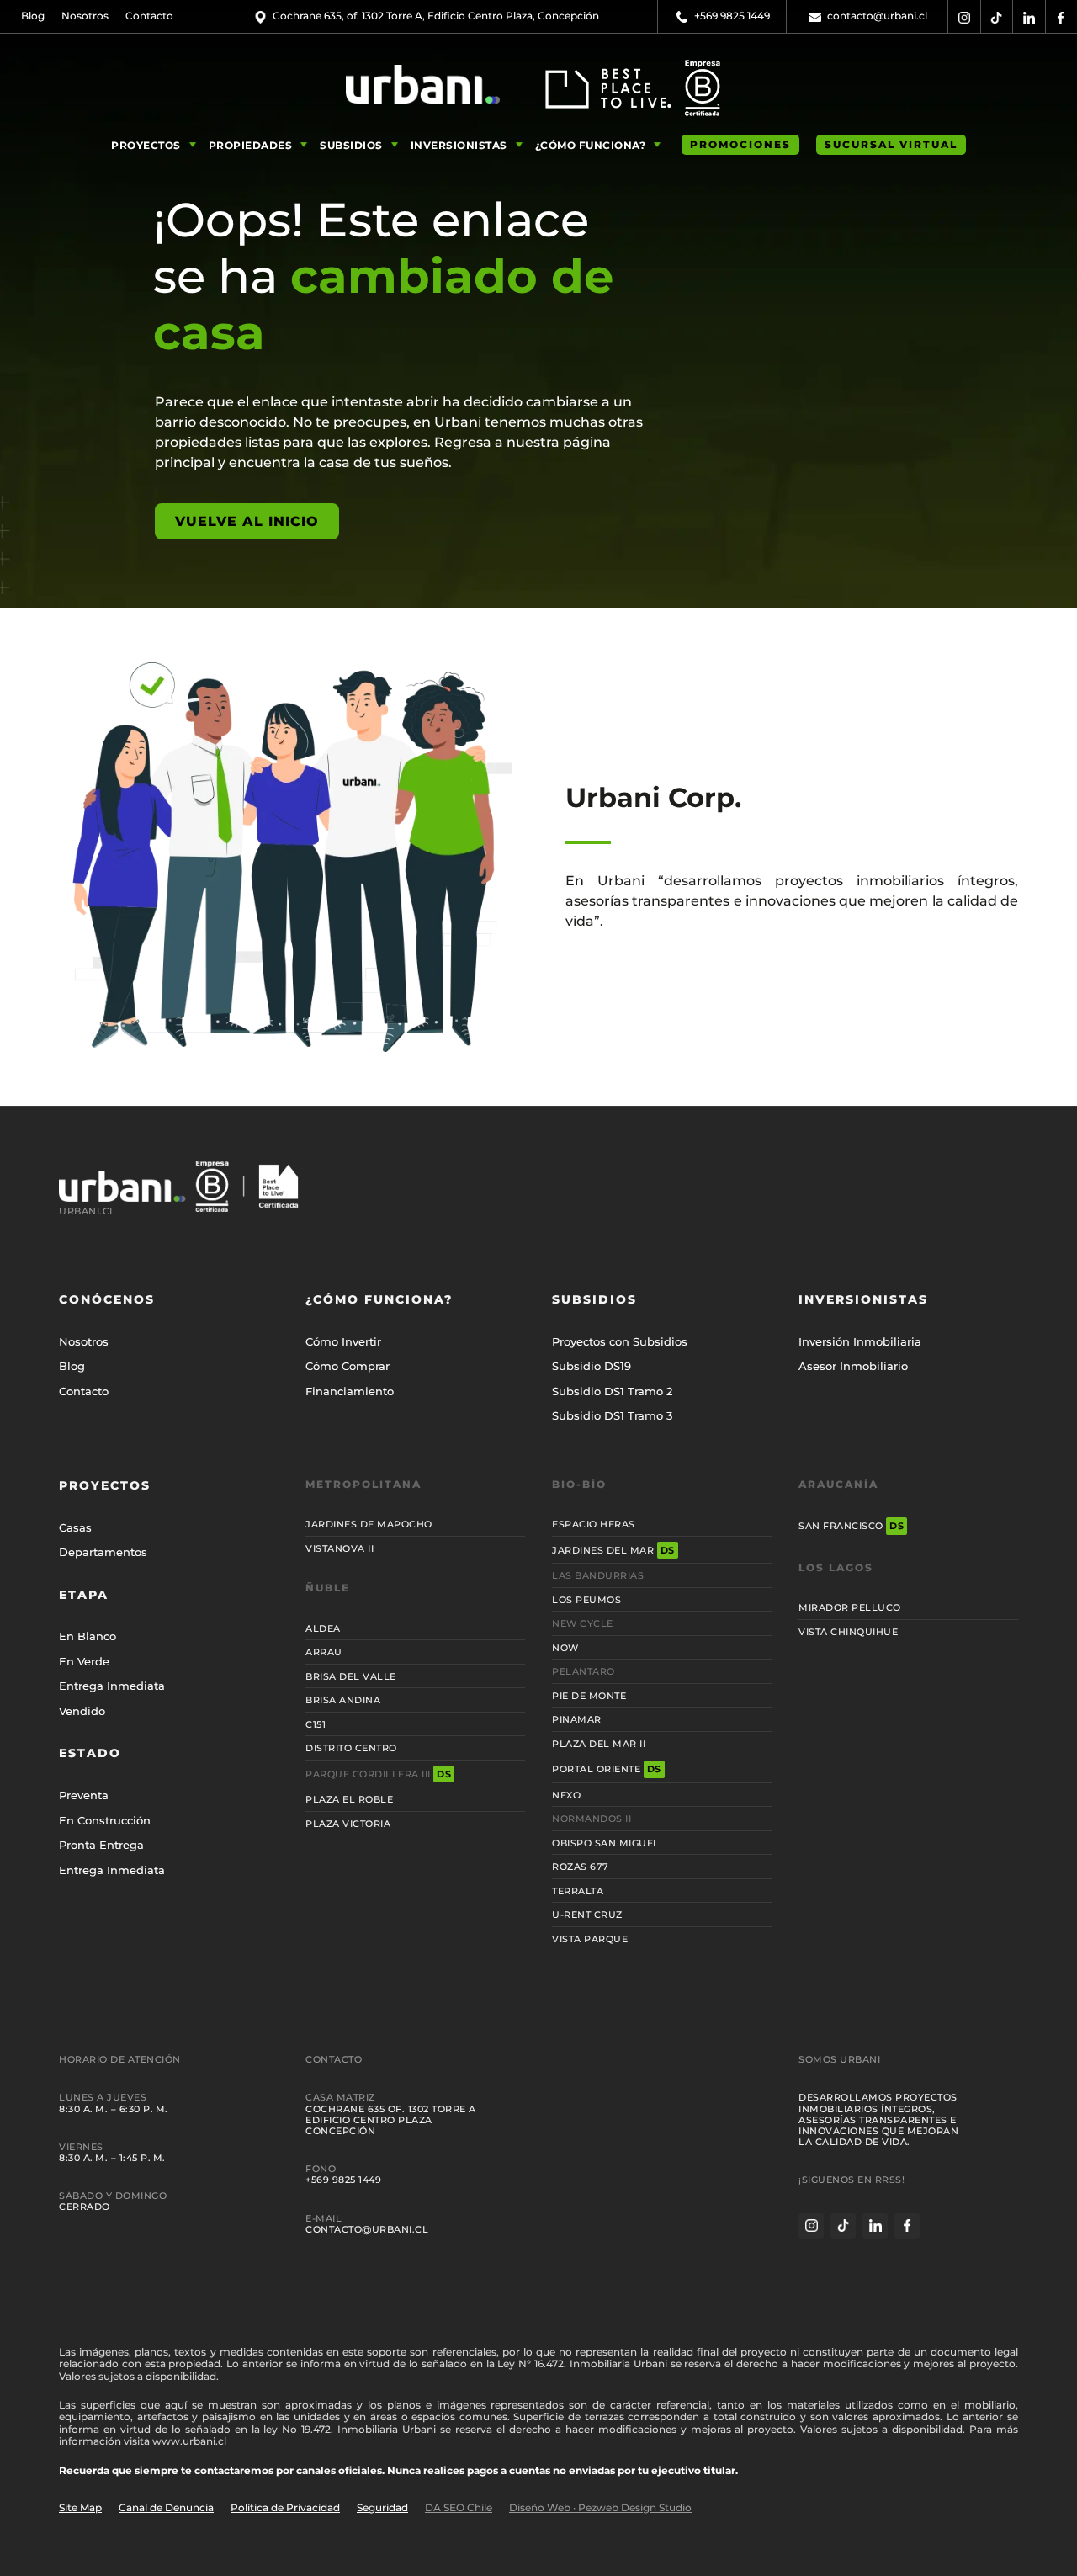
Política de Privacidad (285, 2507)
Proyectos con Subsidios (620, 1341)
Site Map (80, 2507)
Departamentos (103, 1552)
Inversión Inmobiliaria (860, 1341)
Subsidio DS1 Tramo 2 (612, 1391)
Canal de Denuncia (166, 2507)
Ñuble (328, 1588)
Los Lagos (836, 1567)
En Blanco (88, 1636)
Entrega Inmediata (112, 1686)
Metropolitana (363, 1484)
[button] (156, 145)
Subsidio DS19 (592, 1366)
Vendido (82, 1711)
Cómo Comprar (348, 1366)
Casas (75, 1527)
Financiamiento (350, 1391)
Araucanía (838, 1484)
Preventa (84, 1795)
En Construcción (105, 1820)
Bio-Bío (579, 1484)
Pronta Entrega (101, 1845)
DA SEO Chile (459, 2507)
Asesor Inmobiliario (853, 1366)
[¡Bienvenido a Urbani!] (422, 84)
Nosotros (85, 16)
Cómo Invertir (343, 1341)
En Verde (84, 1661)
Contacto (149, 16)
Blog (33, 16)
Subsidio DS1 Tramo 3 (612, 1415)
